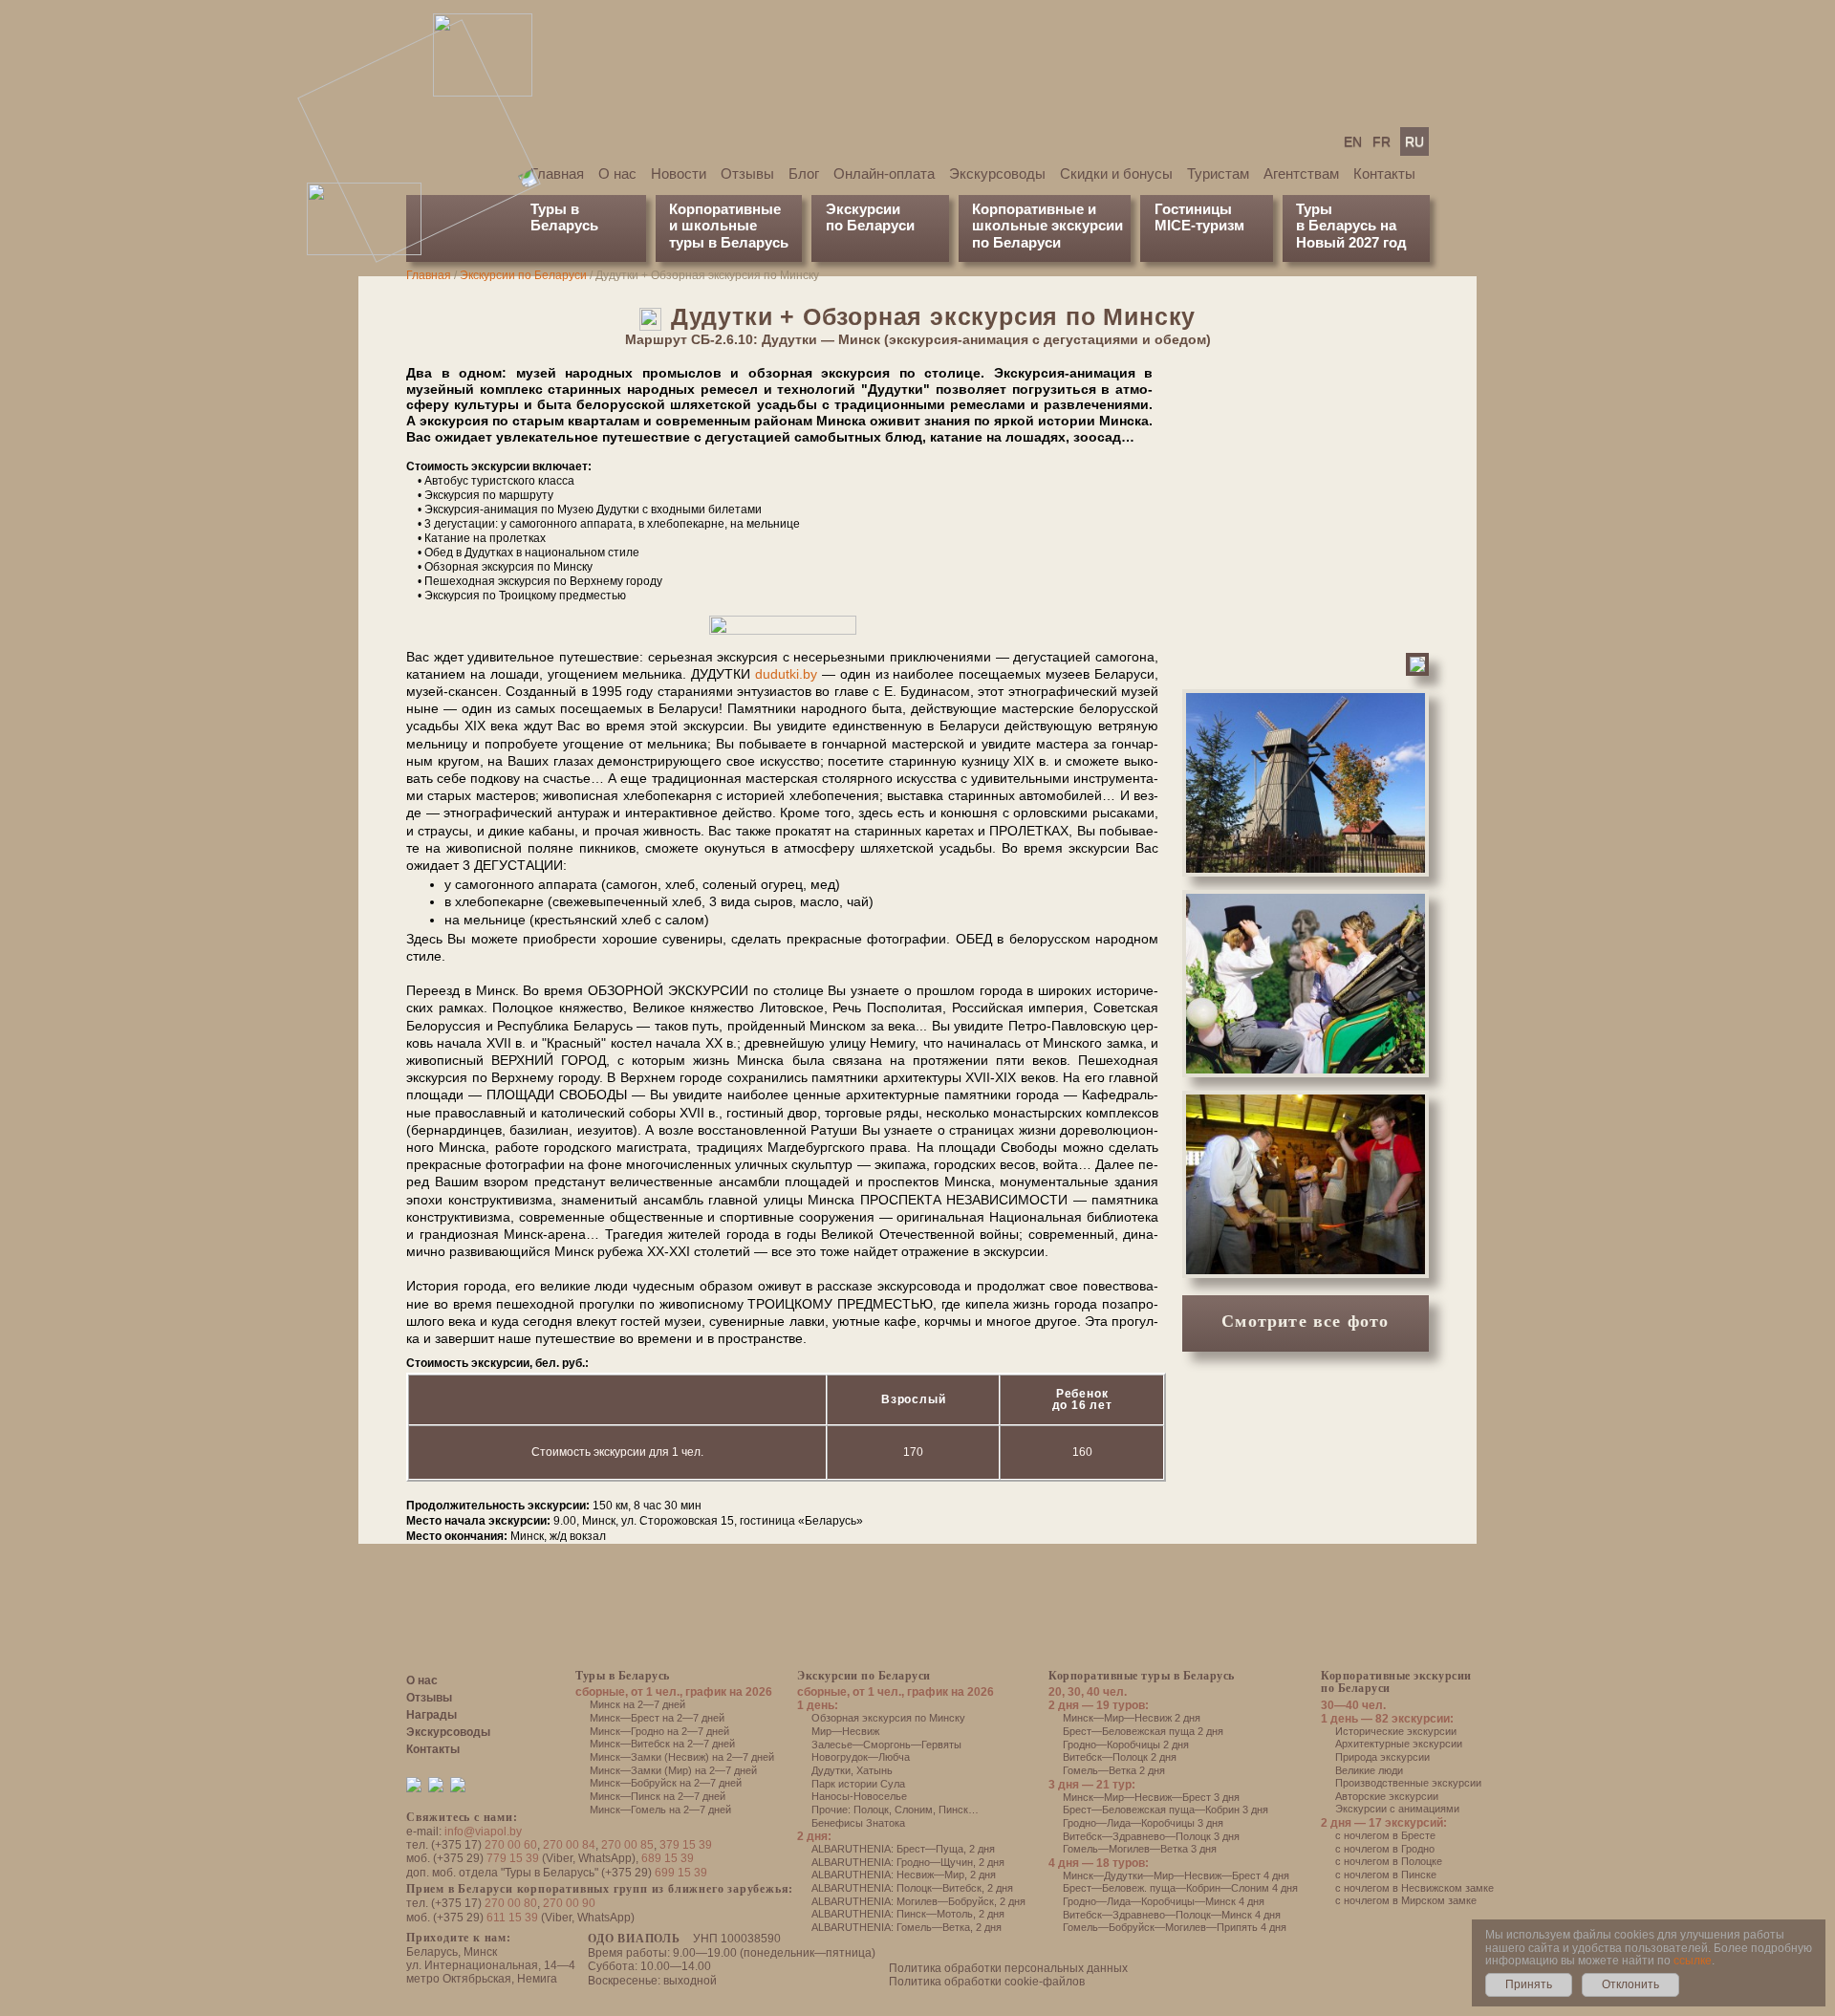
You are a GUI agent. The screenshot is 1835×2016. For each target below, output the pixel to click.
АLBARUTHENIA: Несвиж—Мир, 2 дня (904, 1875)
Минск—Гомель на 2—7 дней (660, 1810)
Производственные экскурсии (1408, 1783)
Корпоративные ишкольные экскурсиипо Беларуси (1047, 226)
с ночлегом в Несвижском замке (1414, 1888)
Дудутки (831, 1770)
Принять (1529, 1984)
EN (1353, 141)
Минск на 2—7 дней (637, 1704)
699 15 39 (681, 1873)
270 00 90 (569, 1903)
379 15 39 (686, 1845)
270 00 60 (511, 1845)
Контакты (1384, 173)
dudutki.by (786, 674)
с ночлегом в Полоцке (1389, 1861)
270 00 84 (569, 1845)
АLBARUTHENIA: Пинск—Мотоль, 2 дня (908, 1914)
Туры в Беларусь (564, 217)
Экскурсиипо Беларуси (870, 217)
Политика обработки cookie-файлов (987, 1982)
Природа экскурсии (1382, 1757)
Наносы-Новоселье (859, 1796)
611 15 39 (512, 1918)
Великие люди (1369, 1770)
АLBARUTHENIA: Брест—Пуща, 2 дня (903, 1849)
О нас (617, 173)
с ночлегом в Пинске (1386, 1875)
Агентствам (1301, 173)
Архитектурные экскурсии (1399, 1744)
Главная (557, 173)
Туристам (1218, 173)
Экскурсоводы (997, 173)
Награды (432, 1715)
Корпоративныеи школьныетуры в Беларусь (729, 226)
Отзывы (747, 173)
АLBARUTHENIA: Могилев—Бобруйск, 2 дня (918, 1901)
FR (1382, 141)
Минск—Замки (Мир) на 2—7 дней (673, 1770)
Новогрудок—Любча (861, 1757)
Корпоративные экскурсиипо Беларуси (1396, 1682)
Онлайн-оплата (884, 173)
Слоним (914, 1810)
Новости (679, 173)
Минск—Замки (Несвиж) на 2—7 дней (682, 1757)
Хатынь (874, 1770)
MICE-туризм (1199, 225)
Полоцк (871, 1810)
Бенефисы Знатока (858, 1823)
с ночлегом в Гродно (1385, 1849)
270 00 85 (627, 1845)
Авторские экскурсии (1387, 1796)
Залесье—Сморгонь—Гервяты (886, 1745)
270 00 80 (511, 1903)
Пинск (953, 1810)
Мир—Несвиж (845, 1731)
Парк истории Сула (858, 1784)
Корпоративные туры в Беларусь (1142, 1676)
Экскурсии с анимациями (1397, 1809)
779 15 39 (513, 1858)
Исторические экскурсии (1396, 1731)
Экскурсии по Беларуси (523, 275)
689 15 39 (668, 1858)
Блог (804, 173)
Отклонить (1630, 1984)
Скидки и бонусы (1116, 173)
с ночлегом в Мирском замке (1406, 1900)
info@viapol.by (483, 1832)
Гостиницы (1193, 209)
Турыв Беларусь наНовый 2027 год (1351, 226)
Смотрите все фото (1305, 1321)
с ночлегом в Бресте (1385, 1835)
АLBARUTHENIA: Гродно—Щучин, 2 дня (908, 1862)
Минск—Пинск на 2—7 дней (658, 1796)
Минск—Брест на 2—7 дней (657, 1718)
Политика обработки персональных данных (1008, 1968)
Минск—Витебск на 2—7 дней (662, 1744)
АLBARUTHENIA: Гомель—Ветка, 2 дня (907, 1927)
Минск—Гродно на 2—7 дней (659, 1731)
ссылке (1693, 1961)
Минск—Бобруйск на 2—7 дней (666, 1783)
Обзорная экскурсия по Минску (888, 1718)
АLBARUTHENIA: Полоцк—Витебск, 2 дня (912, 1888)
